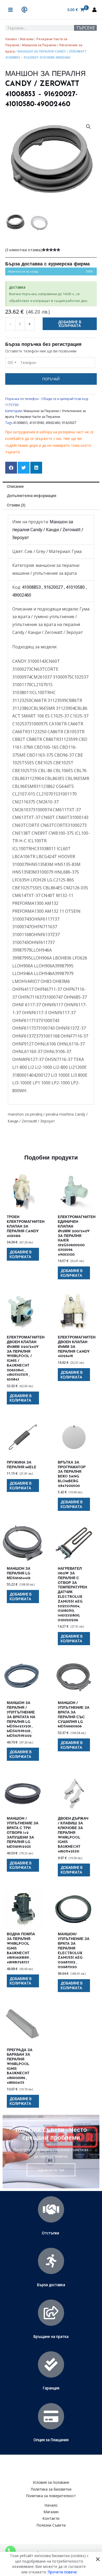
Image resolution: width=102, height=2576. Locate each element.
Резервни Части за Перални (38, 417)
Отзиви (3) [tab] (16, 505)
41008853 (20, 423)
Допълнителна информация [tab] (32, 496)
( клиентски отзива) (24, 250)
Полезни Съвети (51, 2525)
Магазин (27, 39)
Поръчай (51, 379)
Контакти (51, 2518)
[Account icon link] (94, 10)
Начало (11, 39)
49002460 (53, 423)
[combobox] (12, 363)
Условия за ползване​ (51, 2482)
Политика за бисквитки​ (51, 2489)
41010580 (37, 423)
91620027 (69, 423)
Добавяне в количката (70, 324)
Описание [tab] (15, 486)
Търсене (86, 28)
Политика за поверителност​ (51, 2496)
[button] (88, 127)
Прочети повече (62, 2572)
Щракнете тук (51, 2170)
